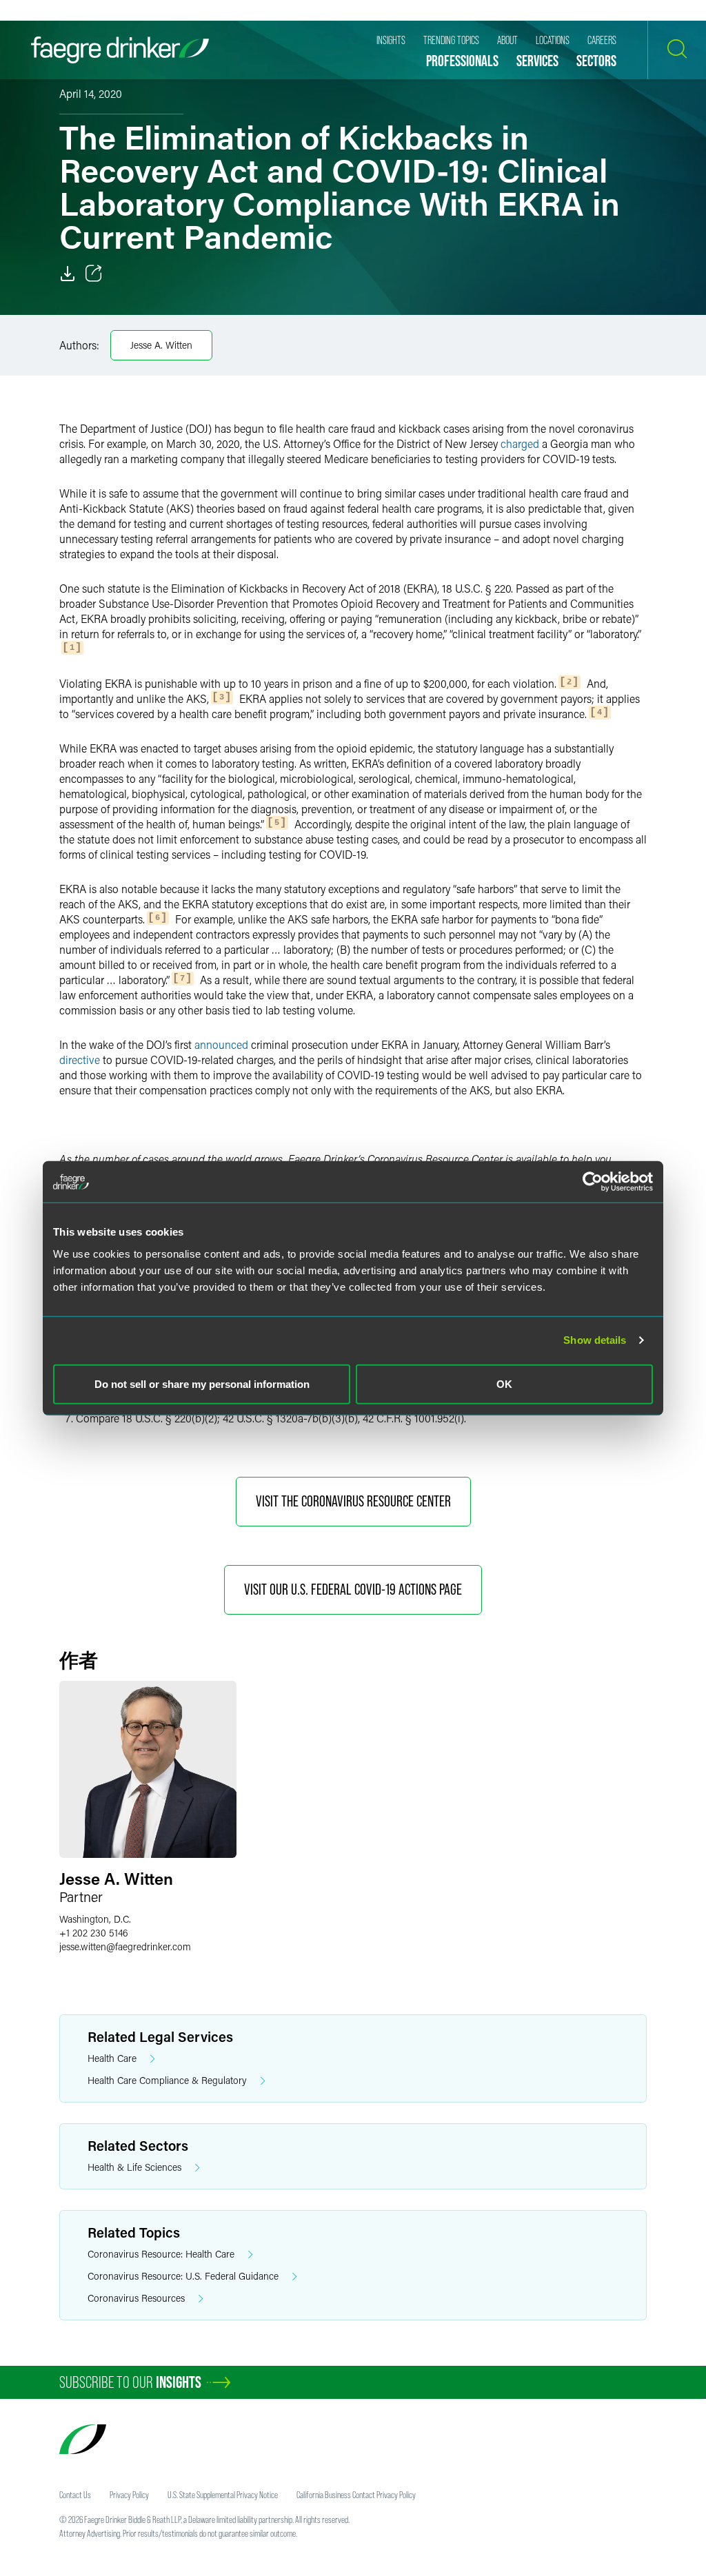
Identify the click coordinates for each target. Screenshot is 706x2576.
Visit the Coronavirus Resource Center (353, 1501)
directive (80, 1060)
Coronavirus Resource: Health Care (161, 2254)
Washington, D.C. (95, 1919)
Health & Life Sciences (134, 2167)
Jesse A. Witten (161, 345)
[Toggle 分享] (94, 274)
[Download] (68, 274)
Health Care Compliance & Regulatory (167, 2080)
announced (221, 1044)
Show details (595, 1340)
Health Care (112, 2058)
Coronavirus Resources (136, 2298)
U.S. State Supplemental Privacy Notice (223, 2495)
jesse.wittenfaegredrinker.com (125, 1946)
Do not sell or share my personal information (202, 1383)
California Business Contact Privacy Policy (356, 2495)
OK (504, 1383)
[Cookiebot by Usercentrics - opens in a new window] (593, 1182)
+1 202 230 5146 (94, 1933)
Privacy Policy (129, 2495)
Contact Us (75, 2495)
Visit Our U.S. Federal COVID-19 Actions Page (353, 1589)
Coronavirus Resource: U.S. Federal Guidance (183, 2276)
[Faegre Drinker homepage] (120, 50)
